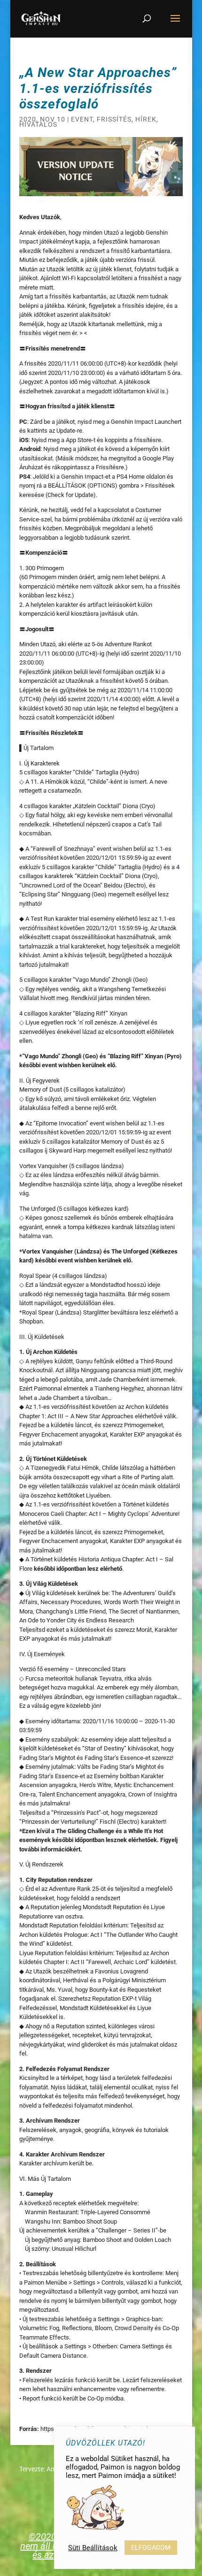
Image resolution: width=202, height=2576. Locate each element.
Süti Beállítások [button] (93, 2548)
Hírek (146, 119)
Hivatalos (38, 124)
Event (82, 119)
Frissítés (114, 119)
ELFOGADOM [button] (151, 2547)
